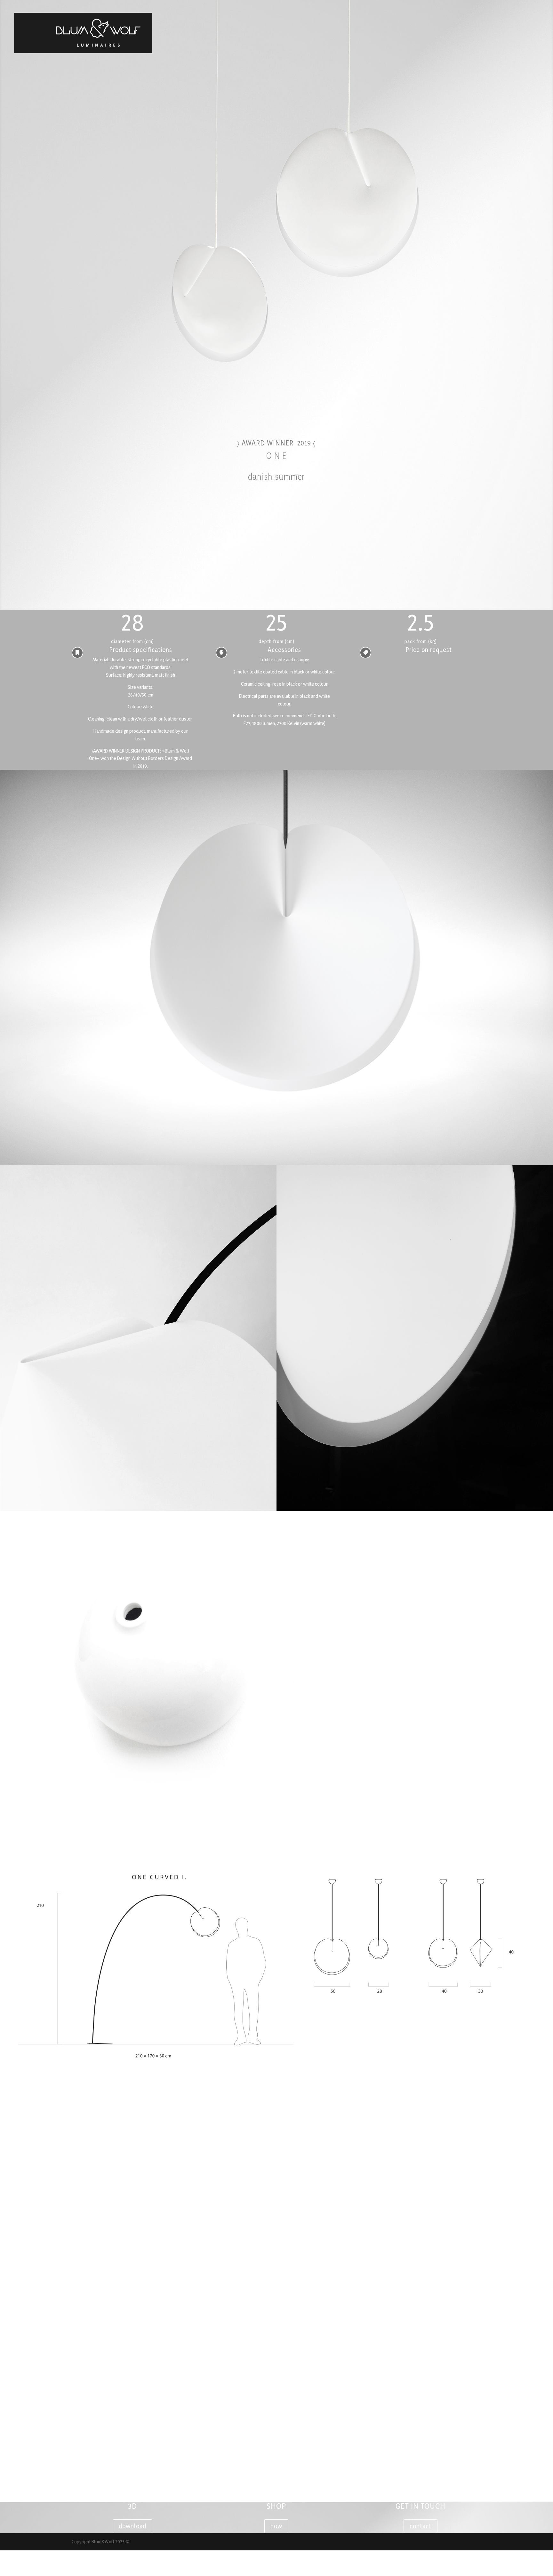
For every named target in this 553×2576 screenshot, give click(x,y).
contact (421, 2526)
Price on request (429, 650)
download (132, 2526)
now (276, 2526)
